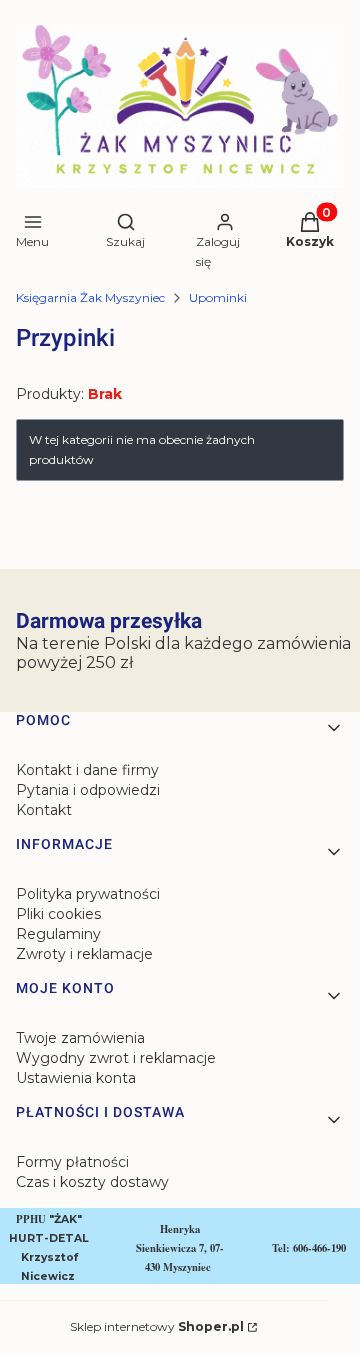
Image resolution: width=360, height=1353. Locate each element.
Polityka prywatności (88, 894)
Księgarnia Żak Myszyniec (90, 297)
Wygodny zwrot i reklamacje (116, 1058)
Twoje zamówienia (80, 1038)
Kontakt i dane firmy (87, 770)
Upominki (218, 297)
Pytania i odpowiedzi (88, 790)
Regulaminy (58, 934)
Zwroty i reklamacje (84, 954)
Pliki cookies (58, 914)
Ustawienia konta (76, 1078)
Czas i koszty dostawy (92, 1182)
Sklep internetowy (157, 1326)
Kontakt (44, 810)
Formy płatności (72, 1162)
